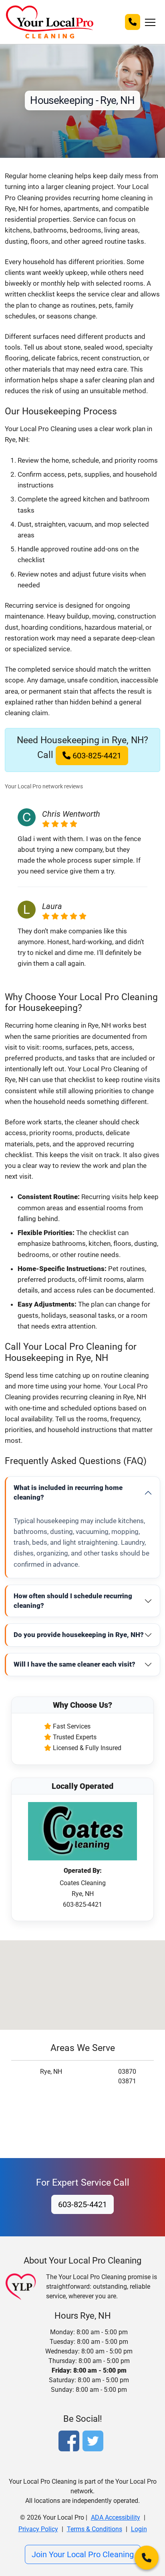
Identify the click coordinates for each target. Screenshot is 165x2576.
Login (139, 2529)
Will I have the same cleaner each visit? (74, 1664)
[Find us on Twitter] (95, 2442)
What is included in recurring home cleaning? (68, 1492)
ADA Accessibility (116, 2517)
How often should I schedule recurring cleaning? (73, 1601)
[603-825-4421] (133, 22)
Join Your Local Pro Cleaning (83, 2554)
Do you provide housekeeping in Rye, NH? (79, 1635)
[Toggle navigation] (150, 22)
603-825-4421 (96, 756)
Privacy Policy (38, 2529)
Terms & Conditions (95, 2529)
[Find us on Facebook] (70, 2442)
